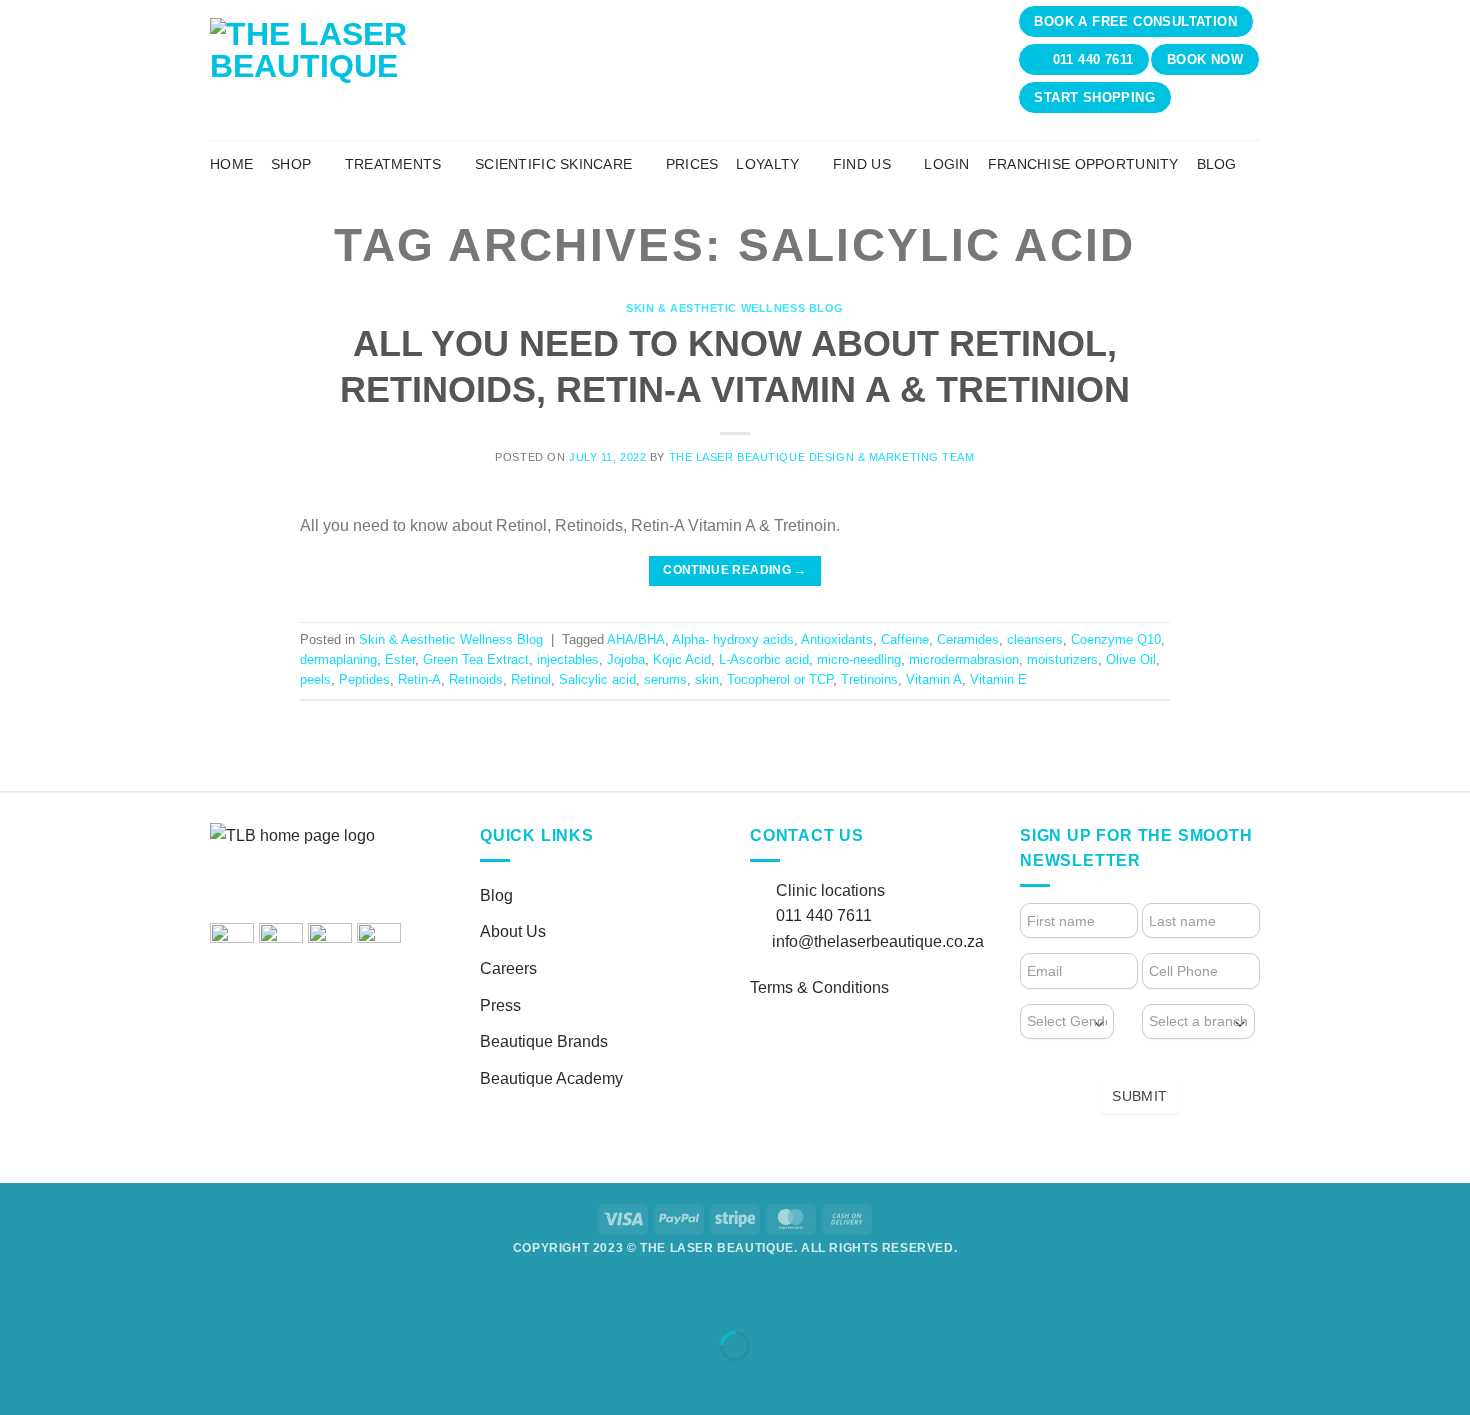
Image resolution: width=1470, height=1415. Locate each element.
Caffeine (905, 639)
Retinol (531, 679)
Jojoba (626, 659)
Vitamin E (998, 679)
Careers (508, 968)
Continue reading (735, 570)
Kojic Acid (682, 659)
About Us (513, 931)
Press (500, 1005)
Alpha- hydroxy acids (733, 639)
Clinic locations (830, 890)
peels (315, 679)
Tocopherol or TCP (780, 679)
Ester (400, 659)
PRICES (692, 164)
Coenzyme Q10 (1116, 639)
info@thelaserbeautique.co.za (878, 941)
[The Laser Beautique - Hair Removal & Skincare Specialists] (437, 70)
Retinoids (476, 679)
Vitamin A (934, 679)
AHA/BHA (636, 639)
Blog (496, 895)
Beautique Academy (551, 1078)
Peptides (364, 679)
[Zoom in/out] (19, 1295)
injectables (568, 659)
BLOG (1217, 164)
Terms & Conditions (819, 987)
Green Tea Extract (476, 659)
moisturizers (1062, 659)
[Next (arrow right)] (78, 1380)
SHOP (291, 164)
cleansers (1035, 639)
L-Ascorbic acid (764, 659)
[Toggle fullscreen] (78, 1295)
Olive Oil (1131, 659)
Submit (1140, 1096)
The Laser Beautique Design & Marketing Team (822, 457)
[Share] (136, 1295)
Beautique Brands (544, 1041)
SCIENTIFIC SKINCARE (553, 164)
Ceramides (968, 639)
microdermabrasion (964, 659)
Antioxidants (837, 639)
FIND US (862, 164)
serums (665, 679)
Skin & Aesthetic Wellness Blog (735, 308)
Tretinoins (869, 679)
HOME (231, 164)
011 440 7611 (824, 915)
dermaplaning (338, 659)
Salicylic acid (597, 679)
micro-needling (859, 659)
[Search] (1251, 164)
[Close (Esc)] (195, 1295)
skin (707, 679)
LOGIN (946, 164)
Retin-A (419, 679)
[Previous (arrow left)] (19, 1380)
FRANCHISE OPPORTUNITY (1083, 164)
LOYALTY (767, 164)
